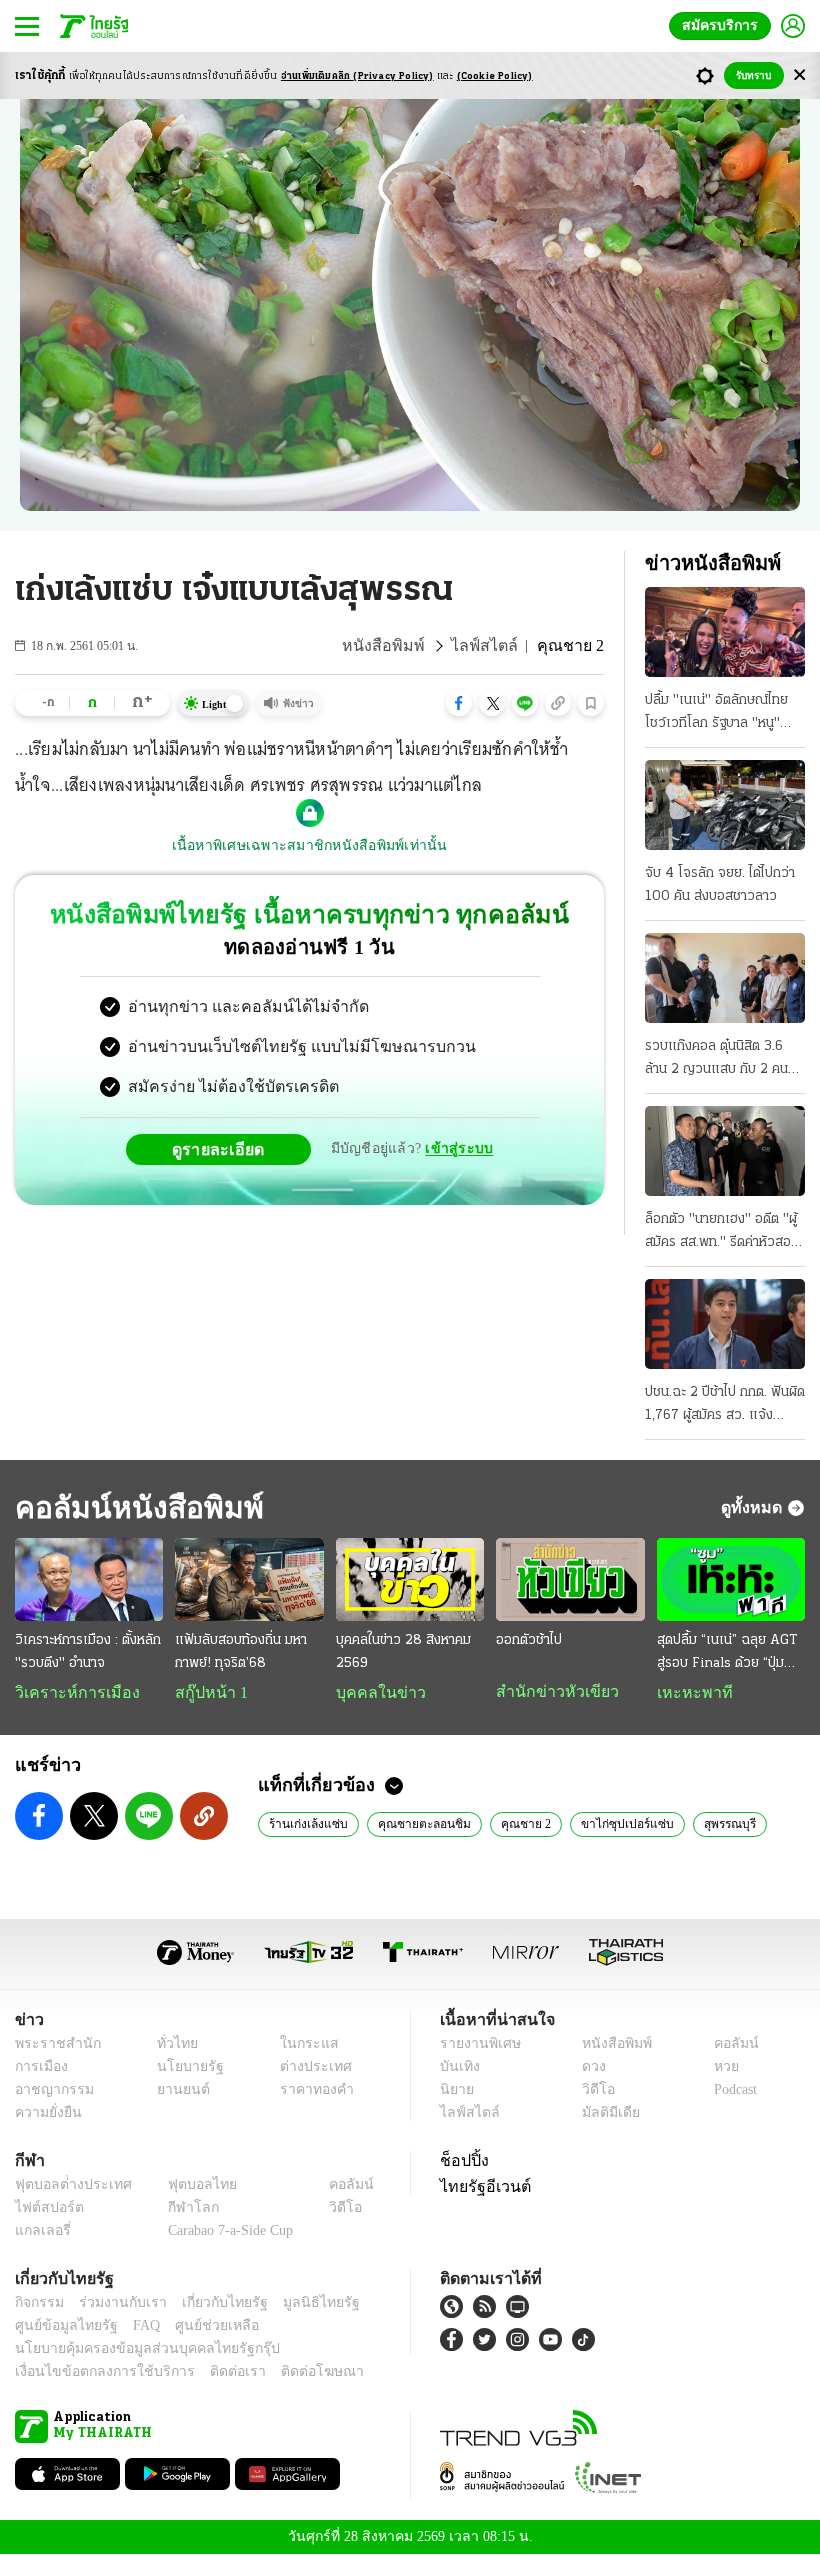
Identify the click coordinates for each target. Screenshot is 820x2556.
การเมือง (39, 2068)
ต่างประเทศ (309, 2068)
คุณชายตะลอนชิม (412, 1825)
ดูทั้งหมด (754, 1507)
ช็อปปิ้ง (461, 2162)
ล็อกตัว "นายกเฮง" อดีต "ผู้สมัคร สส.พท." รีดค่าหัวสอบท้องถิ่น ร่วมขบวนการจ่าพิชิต (724, 1233)
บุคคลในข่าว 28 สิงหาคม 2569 (403, 1652)
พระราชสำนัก (51, 2045)
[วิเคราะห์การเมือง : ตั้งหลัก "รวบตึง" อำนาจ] (89, 1579)
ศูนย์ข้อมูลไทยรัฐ (60, 2327)
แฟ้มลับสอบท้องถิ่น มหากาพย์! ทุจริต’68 (241, 1652)
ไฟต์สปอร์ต (45, 2209)
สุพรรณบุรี (696, 1825)
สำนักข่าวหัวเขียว (549, 1692)
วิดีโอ (592, 2091)
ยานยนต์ (176, 2091)
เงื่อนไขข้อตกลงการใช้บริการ (93, 2373)
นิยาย (455, 2091)
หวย (718, 2068)
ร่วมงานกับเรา (115, 2304)
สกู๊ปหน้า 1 (208, 1693)
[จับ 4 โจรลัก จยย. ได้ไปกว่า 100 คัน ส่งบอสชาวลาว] (725, 805)
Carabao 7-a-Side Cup (226, 2232)
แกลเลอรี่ (40, 2232)
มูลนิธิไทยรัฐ (299, 2304)
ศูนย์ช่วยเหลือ (197, 2327)
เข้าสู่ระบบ (456, 1148)
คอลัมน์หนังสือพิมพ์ (133, 1507)
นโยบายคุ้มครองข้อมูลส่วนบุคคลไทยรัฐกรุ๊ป (133, 2350)
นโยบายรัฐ (182, 2068)
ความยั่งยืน (46, 2114)
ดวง (589, 2068)
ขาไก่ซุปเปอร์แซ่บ (601, 1825)
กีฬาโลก (177, 2209)
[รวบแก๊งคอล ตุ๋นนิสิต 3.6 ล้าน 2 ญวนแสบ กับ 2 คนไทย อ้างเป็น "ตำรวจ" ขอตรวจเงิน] (725, 978)
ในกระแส (302, 2045)
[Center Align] (799, 75)
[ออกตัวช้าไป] (570, 1579)
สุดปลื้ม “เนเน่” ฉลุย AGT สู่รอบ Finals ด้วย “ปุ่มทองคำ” (727, 1654)
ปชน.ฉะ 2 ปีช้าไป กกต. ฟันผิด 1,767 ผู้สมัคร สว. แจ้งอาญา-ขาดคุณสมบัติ (725, 1406)
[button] (459, 703)
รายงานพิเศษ (477, 2045)
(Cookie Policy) (495, 76)
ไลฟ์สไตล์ (496, 646)
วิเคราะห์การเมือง (70, 1693)
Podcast (731, 2091)
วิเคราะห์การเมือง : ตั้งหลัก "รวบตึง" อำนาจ (88, 1652)
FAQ (133, 2327)
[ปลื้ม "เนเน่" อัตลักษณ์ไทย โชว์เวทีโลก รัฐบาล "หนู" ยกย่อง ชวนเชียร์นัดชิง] (725, 632)
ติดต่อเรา (211, 2373)
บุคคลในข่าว (373, 1693)
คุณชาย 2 (508, 1825)
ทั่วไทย (171, 2045)
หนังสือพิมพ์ (404, 646)
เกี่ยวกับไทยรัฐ (210, 2304)
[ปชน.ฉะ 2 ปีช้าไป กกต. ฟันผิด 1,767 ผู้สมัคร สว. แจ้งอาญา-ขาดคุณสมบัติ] (725, 1324)
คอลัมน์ (726, 2045)
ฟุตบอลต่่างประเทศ (66, 2186)
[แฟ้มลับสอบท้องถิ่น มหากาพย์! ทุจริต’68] (249, 1579)
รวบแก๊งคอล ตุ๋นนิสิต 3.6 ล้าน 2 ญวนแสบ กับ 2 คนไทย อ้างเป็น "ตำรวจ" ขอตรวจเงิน (716, 1060)
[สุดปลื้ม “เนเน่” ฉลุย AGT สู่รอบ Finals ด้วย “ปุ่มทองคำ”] (731, 1579)
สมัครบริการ (724, 25)
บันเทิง (457, 2068)
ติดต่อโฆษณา (289, 2373)
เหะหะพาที (688, 1693)
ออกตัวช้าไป (529, 1640)
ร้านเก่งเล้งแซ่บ (304, 1825)
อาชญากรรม (50, 2091)
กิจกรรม (38, 2304)
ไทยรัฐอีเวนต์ (480, 2188)
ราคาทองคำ (311, 2091)
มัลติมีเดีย (603, 2114)
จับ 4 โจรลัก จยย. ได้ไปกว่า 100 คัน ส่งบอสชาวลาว (720, 885)
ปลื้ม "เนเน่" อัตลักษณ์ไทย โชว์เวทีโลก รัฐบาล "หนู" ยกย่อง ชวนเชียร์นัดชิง (716, 714)
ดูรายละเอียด (226, 1149)
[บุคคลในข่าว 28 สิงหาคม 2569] (410, 1579)
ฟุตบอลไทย (186, 2186)
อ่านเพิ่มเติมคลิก (357, 76)
